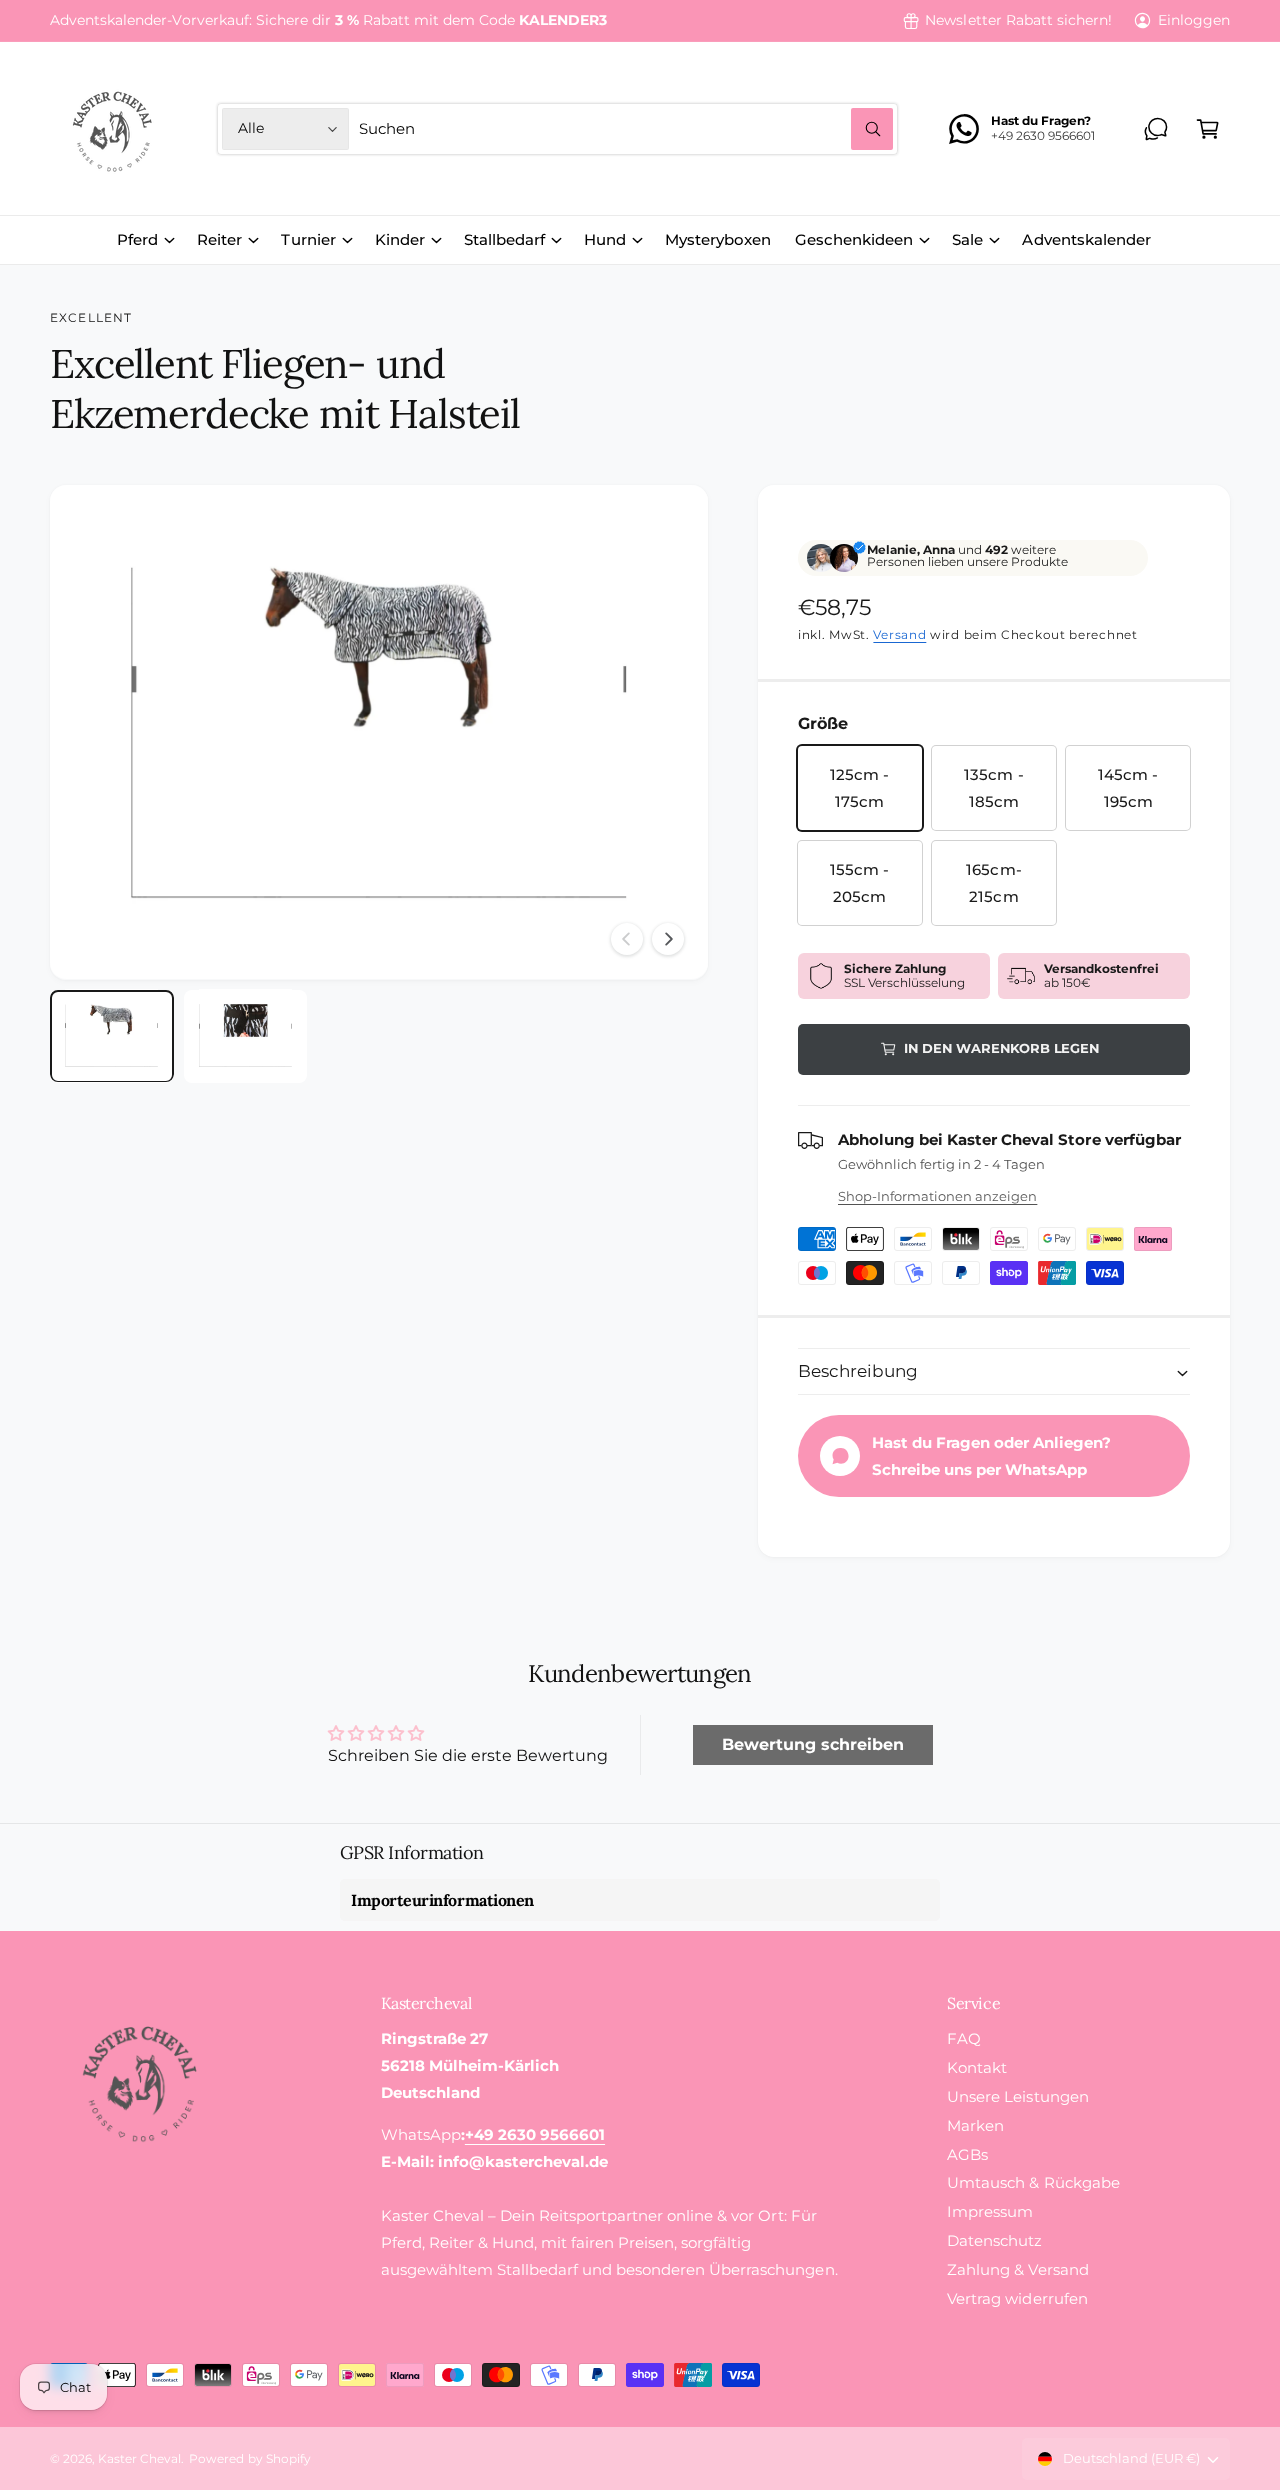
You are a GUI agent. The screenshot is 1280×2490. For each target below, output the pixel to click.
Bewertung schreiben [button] (813, 1744)
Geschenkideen (854, 239)
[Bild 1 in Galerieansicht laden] (112, 1035)
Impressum (990, 2211)
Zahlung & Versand (1017, 2269)
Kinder (400, 239)
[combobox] (626, 129)
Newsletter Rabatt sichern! (1018, 20)
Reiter (219, 239)
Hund (605, 239)
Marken (975, 2125)
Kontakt (977, 2067)
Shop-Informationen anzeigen (937, 1196)
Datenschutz (994, 2240)
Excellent (91, 318)
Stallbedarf (504, 239)
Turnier (308, 239)
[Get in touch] (1156, 129)
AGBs (967, 2154)
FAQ (964, 2038)
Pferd (137, 239)
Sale (967, 239)
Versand (899, 634)
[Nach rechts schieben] (668, 939)
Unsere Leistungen (1017, 2096)
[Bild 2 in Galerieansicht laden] (246, 1035)
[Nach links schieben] (627, 939)
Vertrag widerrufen (1017, 2298)
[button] (1208, 129)
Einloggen (1194, 20)
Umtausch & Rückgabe (1033, 2182)
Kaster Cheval (139, 2459)
